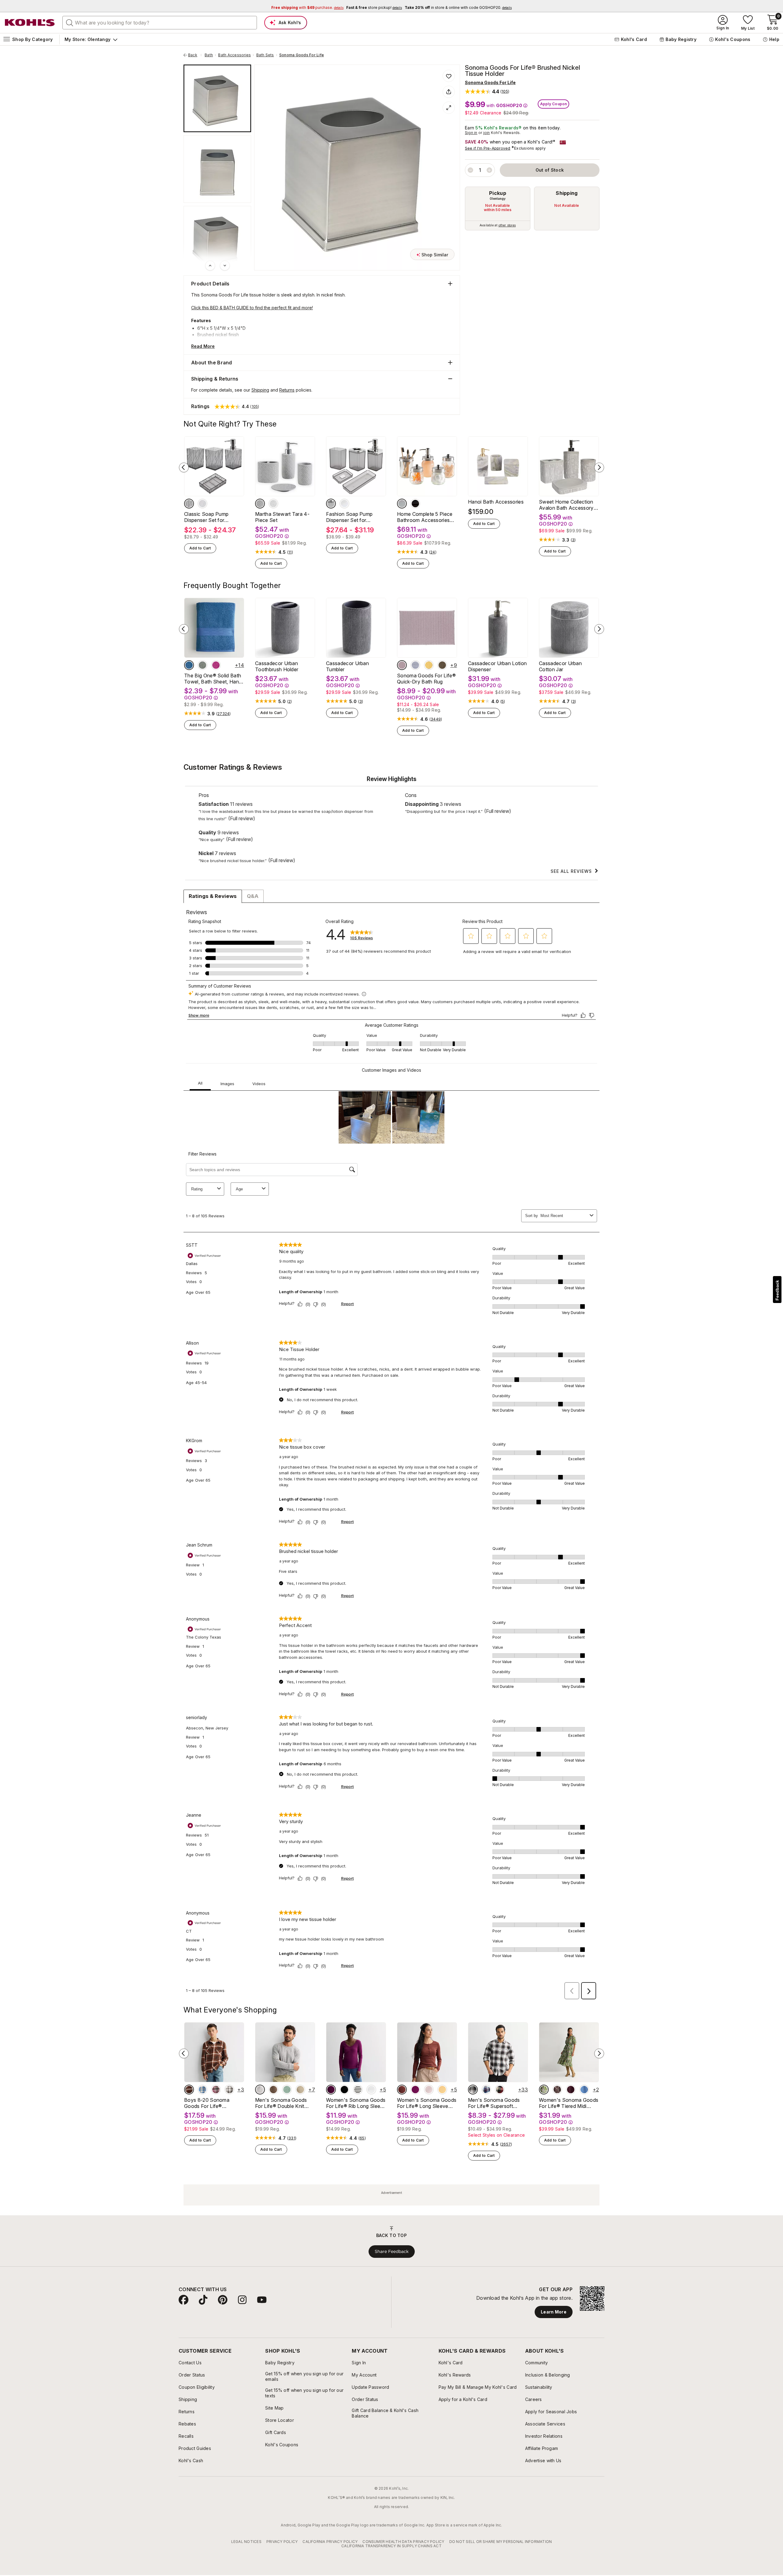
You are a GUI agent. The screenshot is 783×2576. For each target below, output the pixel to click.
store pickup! (374, 7)
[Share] (449, 92)
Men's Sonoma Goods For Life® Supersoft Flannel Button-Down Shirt (494, 2103)
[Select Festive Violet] (571, 2090)
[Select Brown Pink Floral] (557, 2090)
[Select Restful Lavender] (429, 2090)
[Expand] (449, 108)
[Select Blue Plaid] (202, 2090)
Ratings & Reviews (213, 896)
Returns (287, 390)
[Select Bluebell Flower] (584, 2090)
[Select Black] (415, 504)
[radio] (498, 208)
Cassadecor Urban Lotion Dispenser (497, 666)
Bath (209, 55)
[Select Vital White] (371, 2090)
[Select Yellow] (429, 665)
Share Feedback (392, 2251)
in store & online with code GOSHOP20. (458, 7)
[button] (487, 91)
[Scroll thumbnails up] (210, 266)
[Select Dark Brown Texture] (273, 2090)
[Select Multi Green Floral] (544, 2090)
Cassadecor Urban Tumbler (347, 666)
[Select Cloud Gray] (415, 665)
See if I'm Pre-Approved (488, 148)
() (290, 552)
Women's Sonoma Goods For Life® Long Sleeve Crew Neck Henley (427, 2103)
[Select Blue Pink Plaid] (486, 2090)
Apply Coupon (554, 104)
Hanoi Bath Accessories (496, 502)
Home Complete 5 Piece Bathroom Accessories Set (425, 517)
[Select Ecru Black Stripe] (358, 2090)
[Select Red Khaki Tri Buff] (500, 2090)
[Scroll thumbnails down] (225, 266)
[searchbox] (160, 23)
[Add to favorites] (449, 76)
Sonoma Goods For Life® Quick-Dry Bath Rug (426, 679)
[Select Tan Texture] (300, 2090)
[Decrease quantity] (470, 170)
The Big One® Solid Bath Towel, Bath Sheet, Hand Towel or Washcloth (213, 679)
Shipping (567, 193)
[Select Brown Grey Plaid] (473, 2090)
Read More (203, 346)
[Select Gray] (189, 504)
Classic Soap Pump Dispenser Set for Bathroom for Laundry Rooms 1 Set (210, 517)
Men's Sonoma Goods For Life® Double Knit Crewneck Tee (281, 2103)
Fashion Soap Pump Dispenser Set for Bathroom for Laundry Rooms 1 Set (351, 517)
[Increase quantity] (489, 170)
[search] (70, 22)
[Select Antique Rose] (402, 665)
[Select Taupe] (442, 665)
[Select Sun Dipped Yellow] (442, 2090)
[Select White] (202, 504)
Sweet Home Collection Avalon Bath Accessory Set (566, 505)
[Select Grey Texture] (260, 2090)
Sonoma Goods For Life (302, 55)
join (487, 133)
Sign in (471, 133)
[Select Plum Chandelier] (331, 2090)
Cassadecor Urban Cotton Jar (560, 666)
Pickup (498, 193)
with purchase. (307, 7)
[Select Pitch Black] (344, 2090)
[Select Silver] (402, 504)
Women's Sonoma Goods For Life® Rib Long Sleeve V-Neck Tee (356, 2103)
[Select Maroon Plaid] (216, 2090)
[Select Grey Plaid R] (229, 2090)
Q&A (253, 896)
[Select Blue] (189, 665)
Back (195, 55)
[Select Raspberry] (216, 665)
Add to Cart (200, 548)
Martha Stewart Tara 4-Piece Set (282, 517)
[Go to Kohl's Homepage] (30, 23)
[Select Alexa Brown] (402, 2090)
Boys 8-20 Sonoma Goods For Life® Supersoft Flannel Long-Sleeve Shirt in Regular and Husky (212, 2103)
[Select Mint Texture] (287, 2090)
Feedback (777, 1290)
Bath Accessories (234, 55)
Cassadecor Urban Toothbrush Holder (277, 666)
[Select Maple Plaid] (189, 2090)
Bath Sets (265, 55)
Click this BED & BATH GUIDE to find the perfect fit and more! (252, 308)
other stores (507, 225)
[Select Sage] (202, 665)
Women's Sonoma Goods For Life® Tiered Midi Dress (569, 2103)
